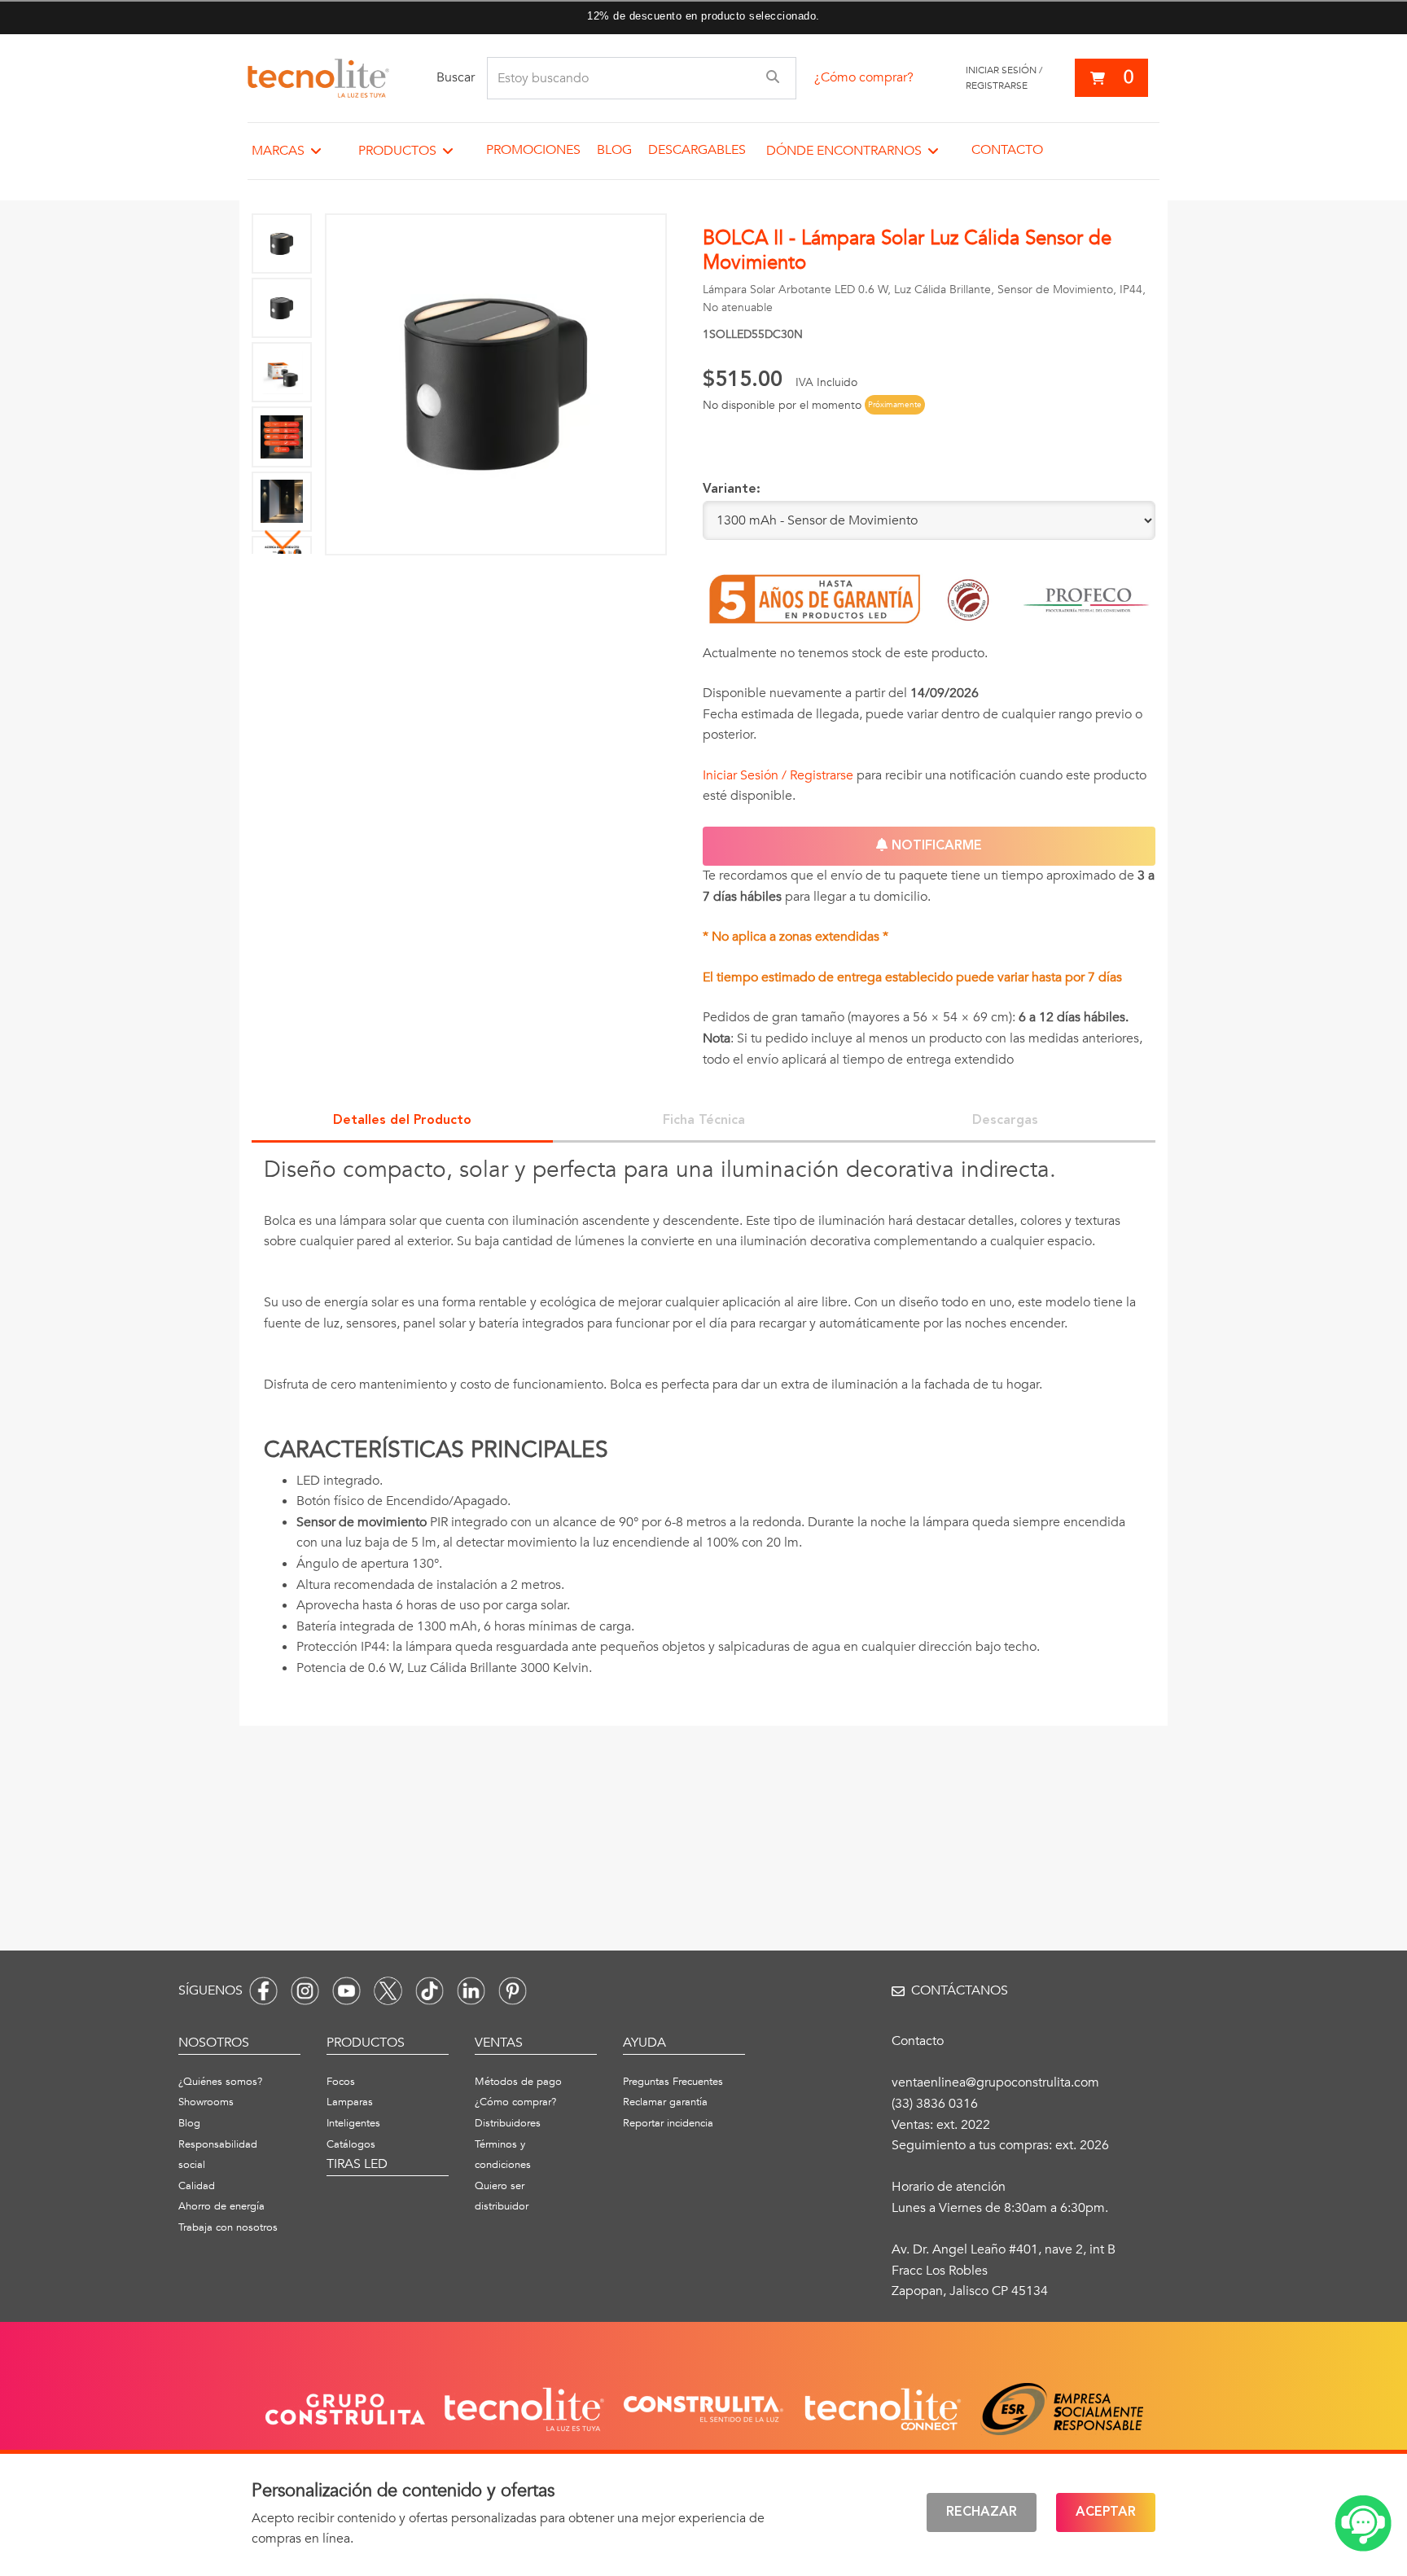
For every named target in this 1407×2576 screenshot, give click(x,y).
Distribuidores (508, 2123)
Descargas (1005, 1121)
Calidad (197, 2186)
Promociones (533, 150)
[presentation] (703, 1426)
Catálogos (351, 2144)
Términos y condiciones (503, 2155)
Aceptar (1106, 2512)
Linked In (471, 1991)
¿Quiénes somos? (220, 2082)
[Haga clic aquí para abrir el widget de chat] (1363, 2523)
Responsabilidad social (218, 2155)
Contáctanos (960, 1990)
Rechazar (982, 2512)
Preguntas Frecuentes (673, 2082)
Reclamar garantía (665, 2102)
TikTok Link (430, 1991)
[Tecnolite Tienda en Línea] (318, 78)
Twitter (388, 1991)
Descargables (697, 150)
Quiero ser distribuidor (502, 2196)
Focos (341, 2082)
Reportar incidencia (668, 2123)
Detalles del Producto (402, 1121)
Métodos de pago (518, 2082)
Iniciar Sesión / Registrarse (778, 775)
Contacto (1007, 150)
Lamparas (350, 2102)
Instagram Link (305, 1991)
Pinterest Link (513, 1991)
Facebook (263, 1991)
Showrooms (206, 2102)
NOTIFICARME (935, 846)
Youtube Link (346, 1991)
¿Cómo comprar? (864, 77)
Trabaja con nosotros (228, 2227)
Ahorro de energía (221, 2206)
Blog (614, 150)
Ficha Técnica (704, 1121)
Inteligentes (353, 2123)
